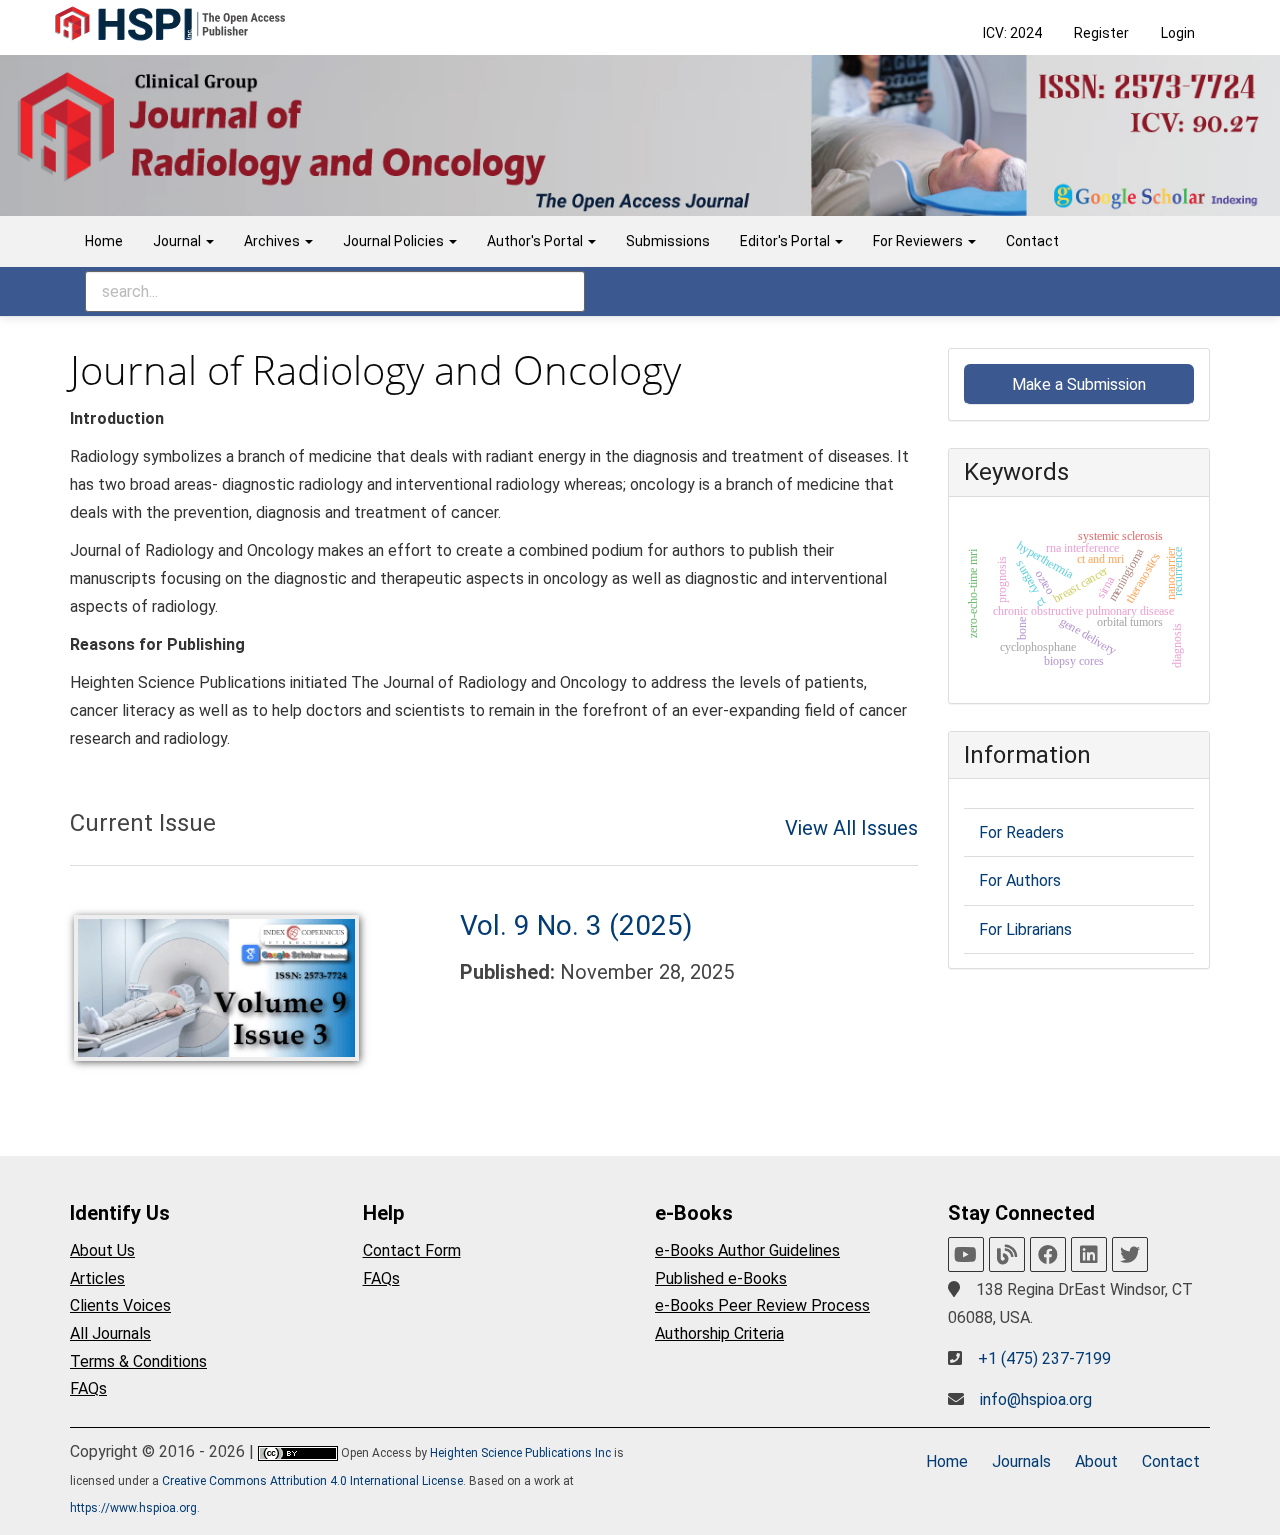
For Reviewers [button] (919, 241)
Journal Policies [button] (395, 241)
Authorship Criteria (719, 1333)
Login (1178, 33)
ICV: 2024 (1012, 33)
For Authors (1020, 880)
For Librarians (1025, 929)
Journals (1021, 1461)
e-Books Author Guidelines (747, 1250)
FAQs (88, 1388)
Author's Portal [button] (536, 241)
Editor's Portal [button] (786, 241)
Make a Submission (1079, 384)
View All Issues (851, 828)
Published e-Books (721, 1278)
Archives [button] (273, 241)
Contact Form (412, 1250)
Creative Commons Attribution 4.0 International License (312, 1481)
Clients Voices (120, 1305)
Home (104, 241)
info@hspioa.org (1036, 1399)
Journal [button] (178, 241)
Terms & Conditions (138, 1361)
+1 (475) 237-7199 (1044, 1358)
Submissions (668, 241)
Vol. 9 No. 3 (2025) (576, 925)
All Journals (110, 1333)
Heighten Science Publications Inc (520, 1453)
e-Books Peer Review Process (762, 1305)
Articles (97, 1278)
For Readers (1021, 832)
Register (1101, 33)
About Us (102, 1250)
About (1096, 1461)
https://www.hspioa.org (133, 1508)
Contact (1032, 241)
